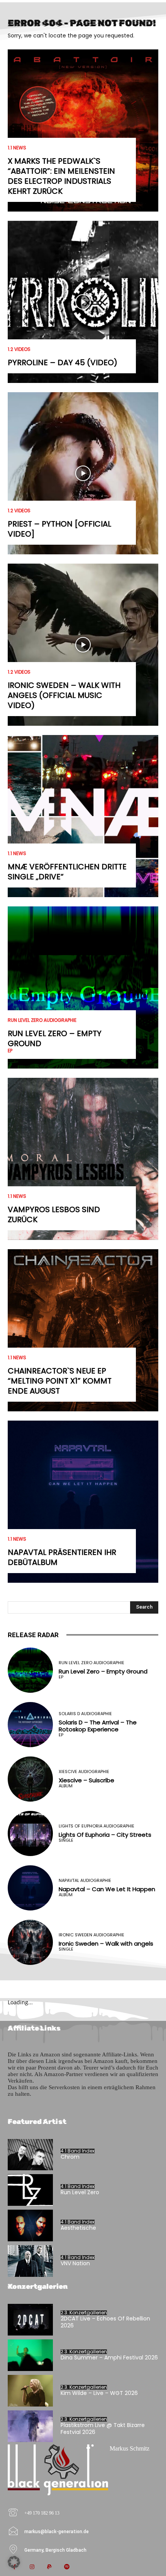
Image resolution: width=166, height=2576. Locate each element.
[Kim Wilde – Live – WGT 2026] (30, 2391)
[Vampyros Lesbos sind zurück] (83, 1159)
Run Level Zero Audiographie (42, 1020)
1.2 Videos (19, 349)
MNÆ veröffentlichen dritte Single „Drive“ (67, 872)
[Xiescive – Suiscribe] (30, 1779)
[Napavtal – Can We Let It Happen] (30, 1888)
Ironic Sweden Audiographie (91, 1935)
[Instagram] (32, 2567)
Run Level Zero (80, 2192)
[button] (14, 2562)
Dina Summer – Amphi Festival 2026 (109, 2358)
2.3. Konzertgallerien (84, 2313)
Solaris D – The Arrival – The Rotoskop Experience (98, 1726)
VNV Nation (75, 2263)
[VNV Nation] (30, 2261)
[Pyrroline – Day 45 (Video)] (83, 302)
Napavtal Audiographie (85, 1881)
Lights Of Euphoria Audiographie (97, 1826)
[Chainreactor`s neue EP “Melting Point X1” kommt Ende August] (83, 1330)
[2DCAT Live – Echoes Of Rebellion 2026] (30, 2320)
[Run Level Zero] (30, 2190)
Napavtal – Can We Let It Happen (107, 1889)
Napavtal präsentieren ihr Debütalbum (62, 1557)
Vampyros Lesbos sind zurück (54, 1214)
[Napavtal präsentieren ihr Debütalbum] (83, 1502)
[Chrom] (30, 2155)
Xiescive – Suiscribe (86, 1780)
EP (10, 1051)
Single (66, 1840)
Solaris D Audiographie (85, 1714)
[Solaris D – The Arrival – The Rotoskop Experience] (30, 1725)
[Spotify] (67, 2567)
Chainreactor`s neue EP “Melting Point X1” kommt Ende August (60, 1381)
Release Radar (33, 1635)
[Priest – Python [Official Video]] (83, 473)
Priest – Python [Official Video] (59, 529)
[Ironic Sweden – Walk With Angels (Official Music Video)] (83, 645)
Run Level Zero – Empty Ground (55, 1038)
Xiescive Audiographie (84, 1772)
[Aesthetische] (30, 2225)
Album (66, 1786)
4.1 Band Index (78, 2151)
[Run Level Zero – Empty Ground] (83, 987)
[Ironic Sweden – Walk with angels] (30, 1942)
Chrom (70, 2157)
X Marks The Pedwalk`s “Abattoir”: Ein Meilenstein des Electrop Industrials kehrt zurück (61, 176)
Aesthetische (78, 2228)
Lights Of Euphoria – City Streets (105, 1835)
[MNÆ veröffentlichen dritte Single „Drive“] (83, 816)
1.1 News (17, 148)
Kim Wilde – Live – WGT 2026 (99, 2393)
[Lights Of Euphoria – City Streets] (30, 1833)
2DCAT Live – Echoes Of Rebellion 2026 (105, 2322)
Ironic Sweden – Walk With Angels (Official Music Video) (64, 695)
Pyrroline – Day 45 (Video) (63, 362)
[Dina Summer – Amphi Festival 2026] (30, 2355)
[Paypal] (49, 2567)
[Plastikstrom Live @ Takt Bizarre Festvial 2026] (30, 2426)
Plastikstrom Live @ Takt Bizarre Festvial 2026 (103, 2429)
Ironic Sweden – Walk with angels (106, 1943)
